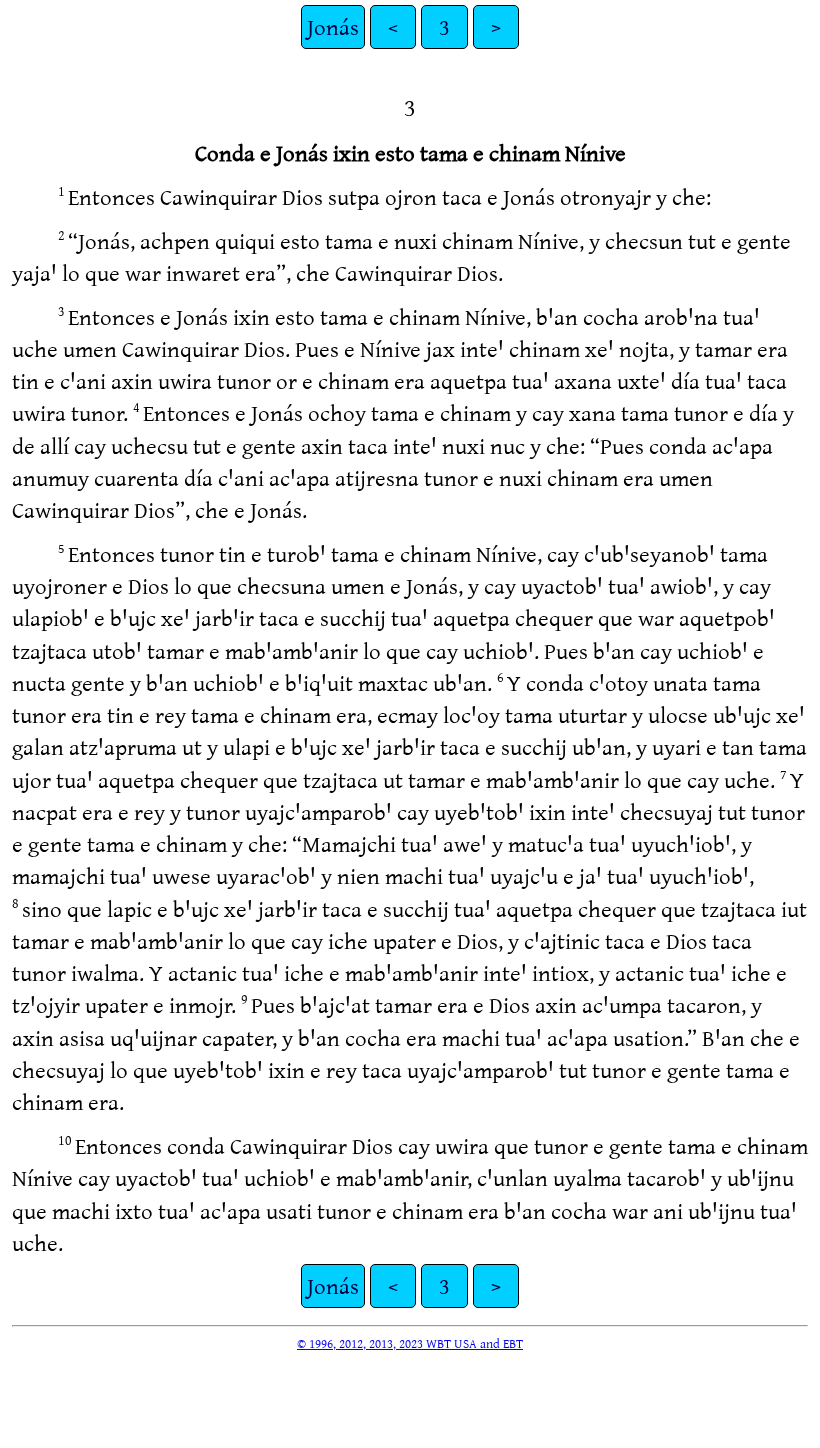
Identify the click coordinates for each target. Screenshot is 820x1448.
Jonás (333, 26)
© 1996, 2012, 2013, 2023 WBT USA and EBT (410, 1343)
